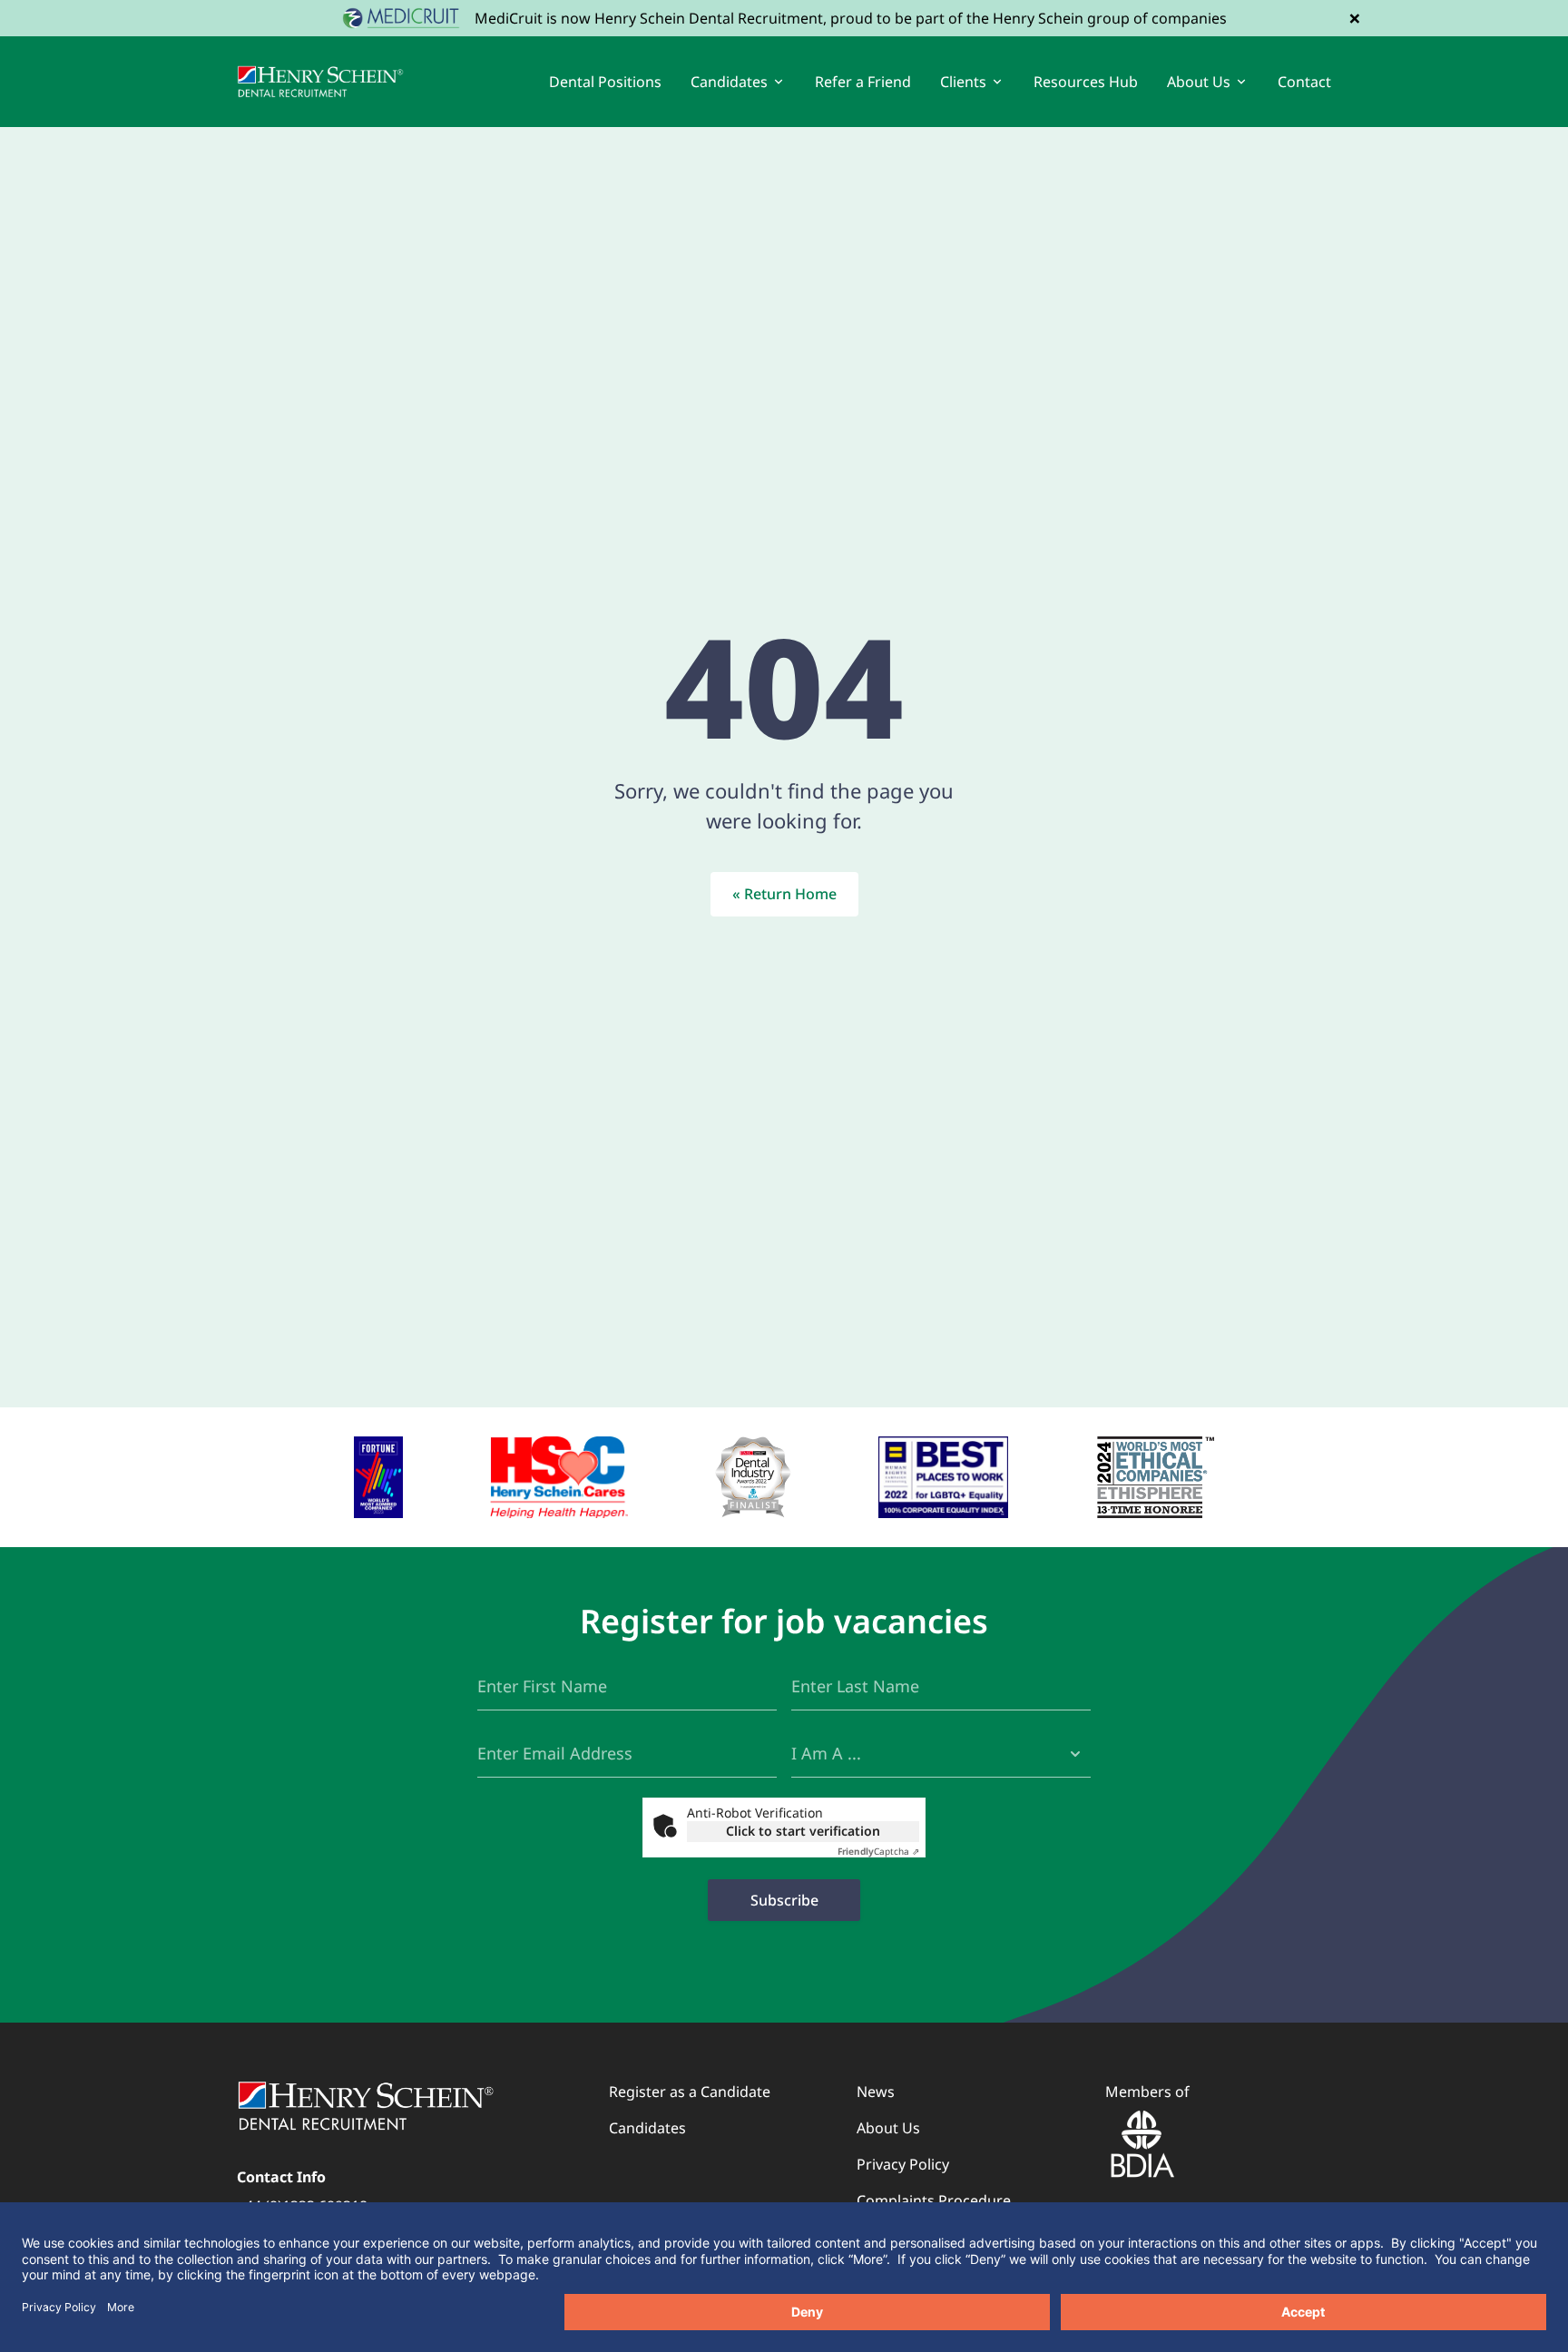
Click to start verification (803, 1831)
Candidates (647, 2128)
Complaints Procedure (934, 2200)
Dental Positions (605, 82)
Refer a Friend (863, 82)
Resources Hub (1086, 82)
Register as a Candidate (690, 2092)
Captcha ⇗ (878, 1851)
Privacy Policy (903, 2164)
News (876, 2092)
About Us (888, 2128)
